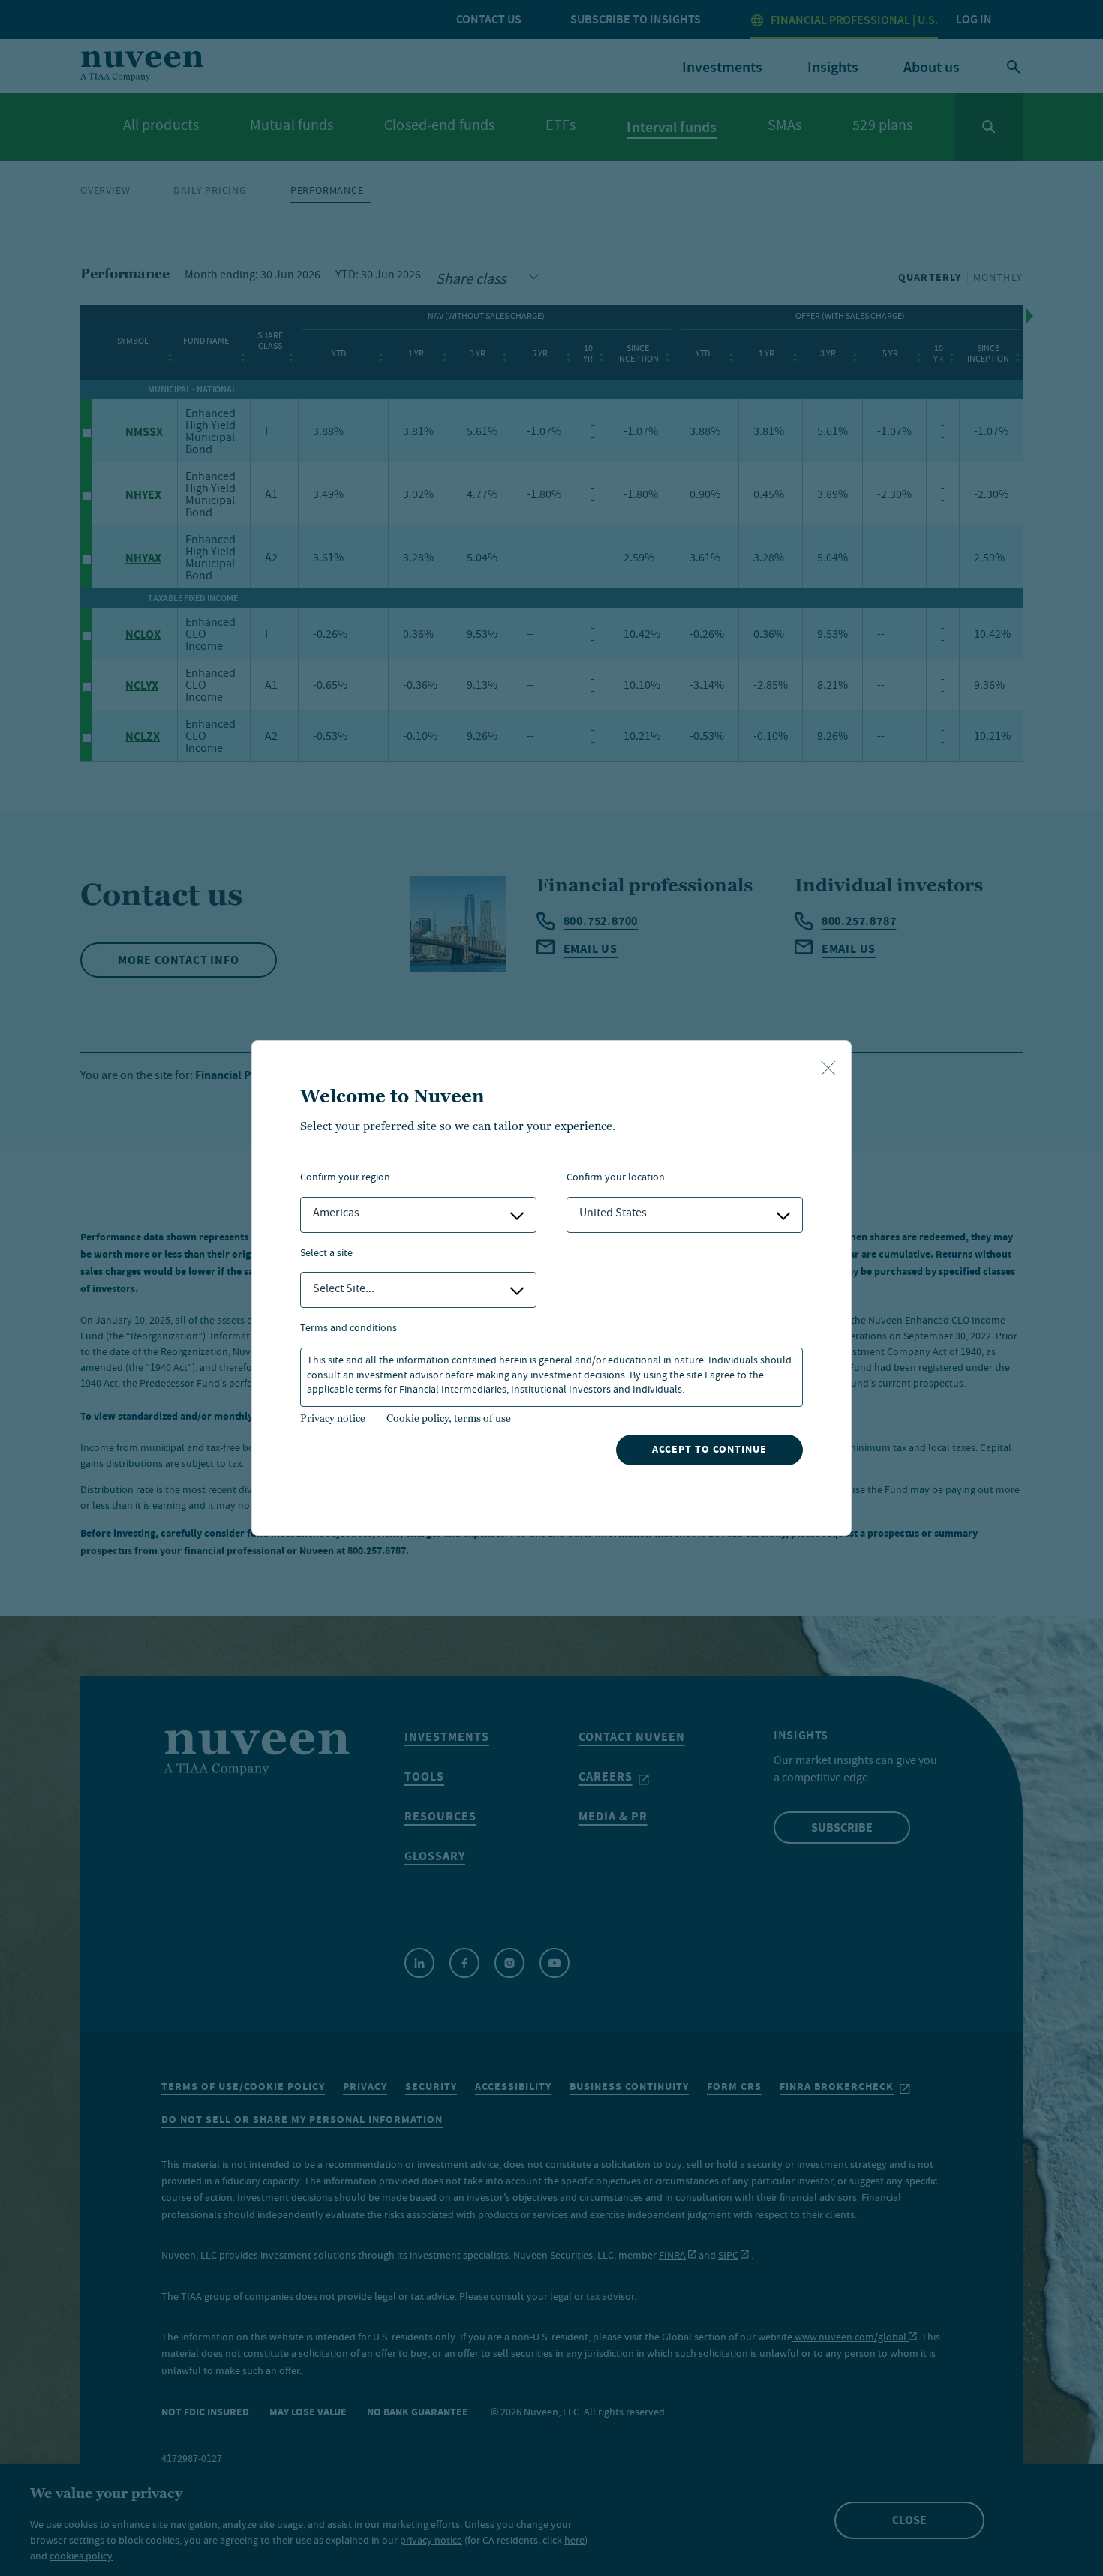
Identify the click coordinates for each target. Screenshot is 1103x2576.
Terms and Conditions (349, 1329)
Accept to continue (709, 1449)
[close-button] (828, 1069)
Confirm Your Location (616, 1178)
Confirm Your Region (345, 1178)
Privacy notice (333, 1418)
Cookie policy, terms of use (449, 1418)
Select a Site (326, 1254)
